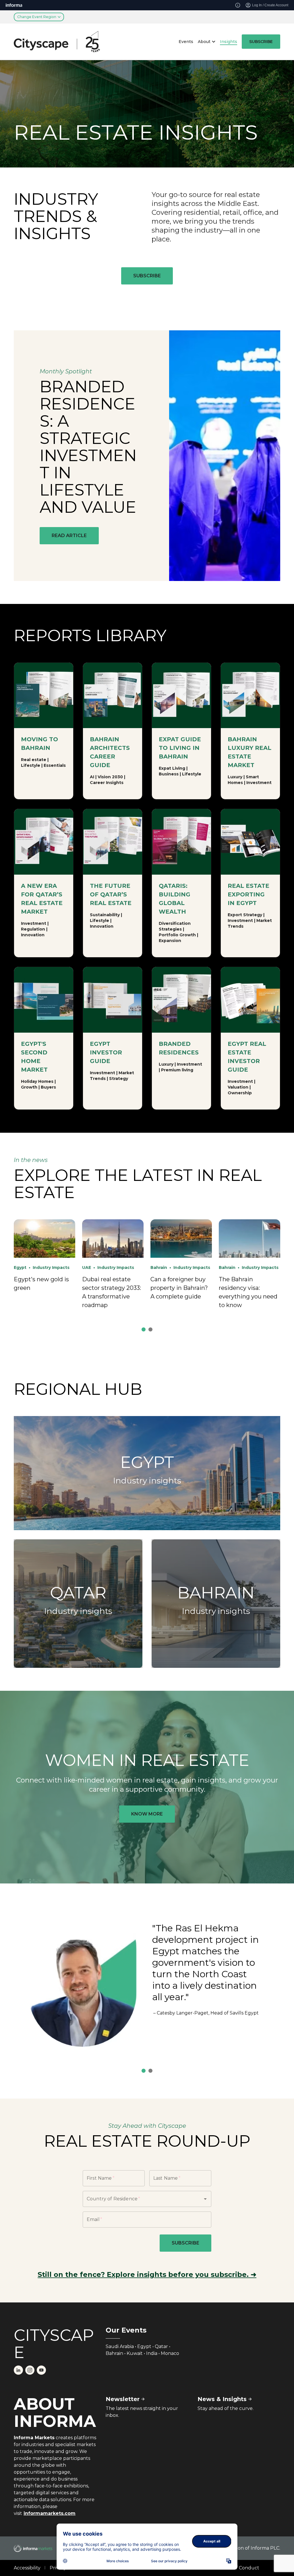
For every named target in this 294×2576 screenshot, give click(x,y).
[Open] (205, 2199)
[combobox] (139, 2199)
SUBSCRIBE (261, 42)
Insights (229, 42)
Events (186, 42)
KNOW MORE (147, 1814)
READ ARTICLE (69, 536)
